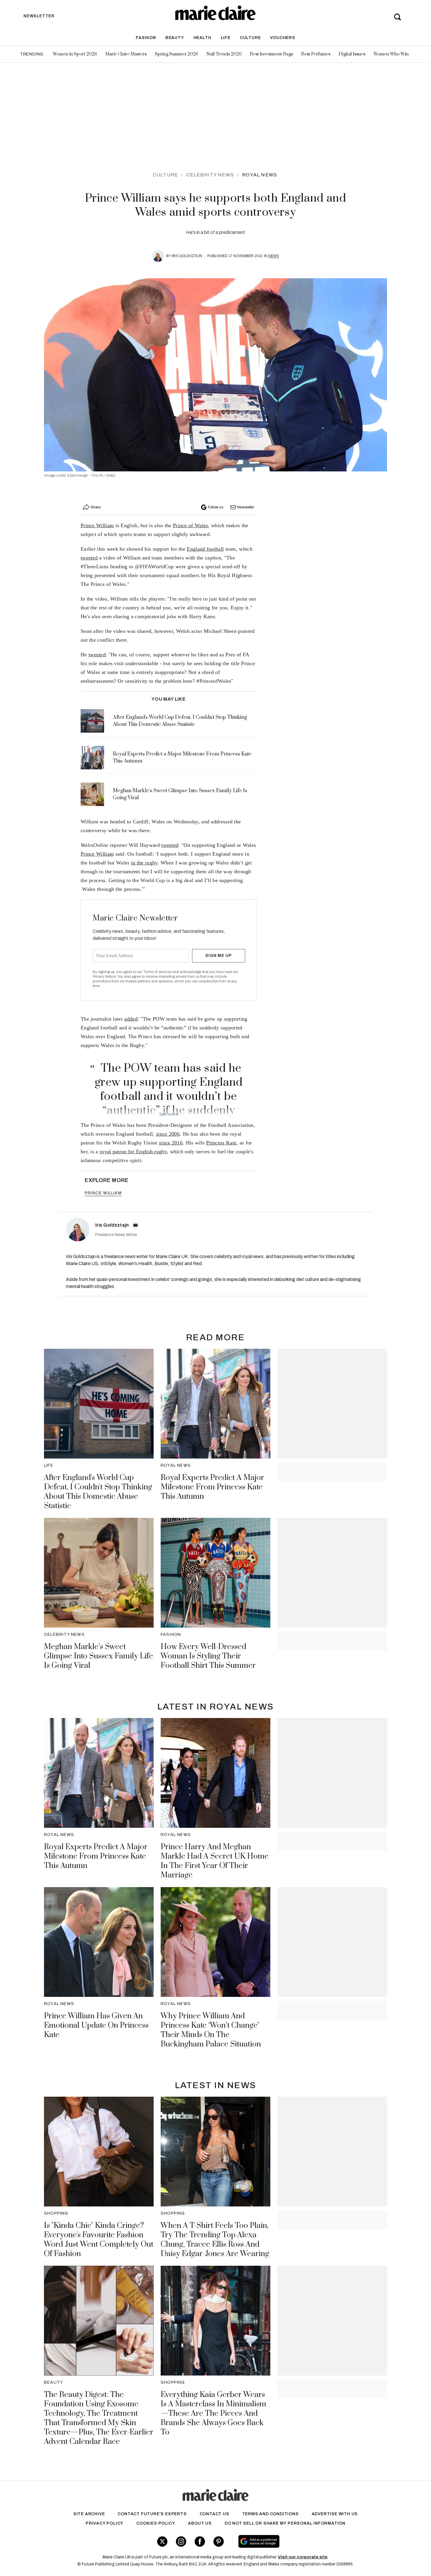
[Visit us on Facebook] (200, 2542)
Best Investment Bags (271, 54)
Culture (250, 38)
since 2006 (168, 1134)
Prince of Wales (191, 525)
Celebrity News (210, 175)
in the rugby (144, 863)
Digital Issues (352, 54)
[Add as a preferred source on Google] (296, 2541)
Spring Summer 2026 (177, 54)
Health (202, 38)
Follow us (215, 507)
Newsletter (246, 507)
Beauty (175, 38)
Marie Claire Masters (126, 54)
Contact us (214, 2514)
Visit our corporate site (303, 2557)
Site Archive (89, 2514)
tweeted (89, 558)
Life (226, 38)
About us (200, 2523)
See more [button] (169, 1114)
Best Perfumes (316, 54)
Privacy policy (105, 2523)
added (131, 1019)
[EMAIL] (135, 1225)
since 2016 (171, 1143)
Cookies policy (156, 2523)
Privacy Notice (104, 977)
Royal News (260, 175)
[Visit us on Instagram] (181, 2542)
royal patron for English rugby (133, 1152)
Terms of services (158, 972)
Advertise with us (335, 2514)
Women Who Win (391, 54)
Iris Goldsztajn (187, 256)
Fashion (146, 38)
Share (96, 507)
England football (205, 549)
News (274, 256)
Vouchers (282, 38)
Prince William (97, 525)
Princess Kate (221, 1143)
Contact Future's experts (152, 2514)
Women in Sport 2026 (75, 54)
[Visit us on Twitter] (162, 2542)
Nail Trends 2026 (224, 54)
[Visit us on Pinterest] (219, 2542)
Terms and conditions (270, 2514)
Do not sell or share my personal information (285, 2523)
